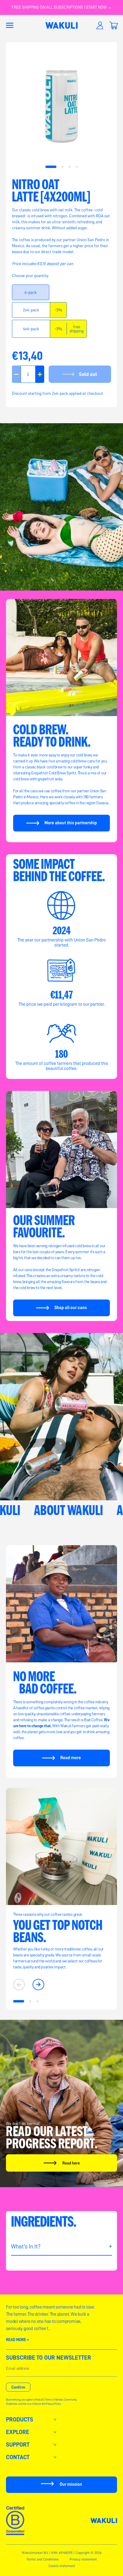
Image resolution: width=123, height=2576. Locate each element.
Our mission (71, 2484)
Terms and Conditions (43, 2559)
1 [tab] (51, 167)
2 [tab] (62, 167)
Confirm (18, 2387)
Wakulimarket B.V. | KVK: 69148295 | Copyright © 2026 (62, 2553)
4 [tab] (77, 167)
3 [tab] (69, 167)
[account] (100, 25)
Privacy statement (83, 2559)
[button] (10, 25)
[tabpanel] (61, 106)
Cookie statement (62, 2566)
